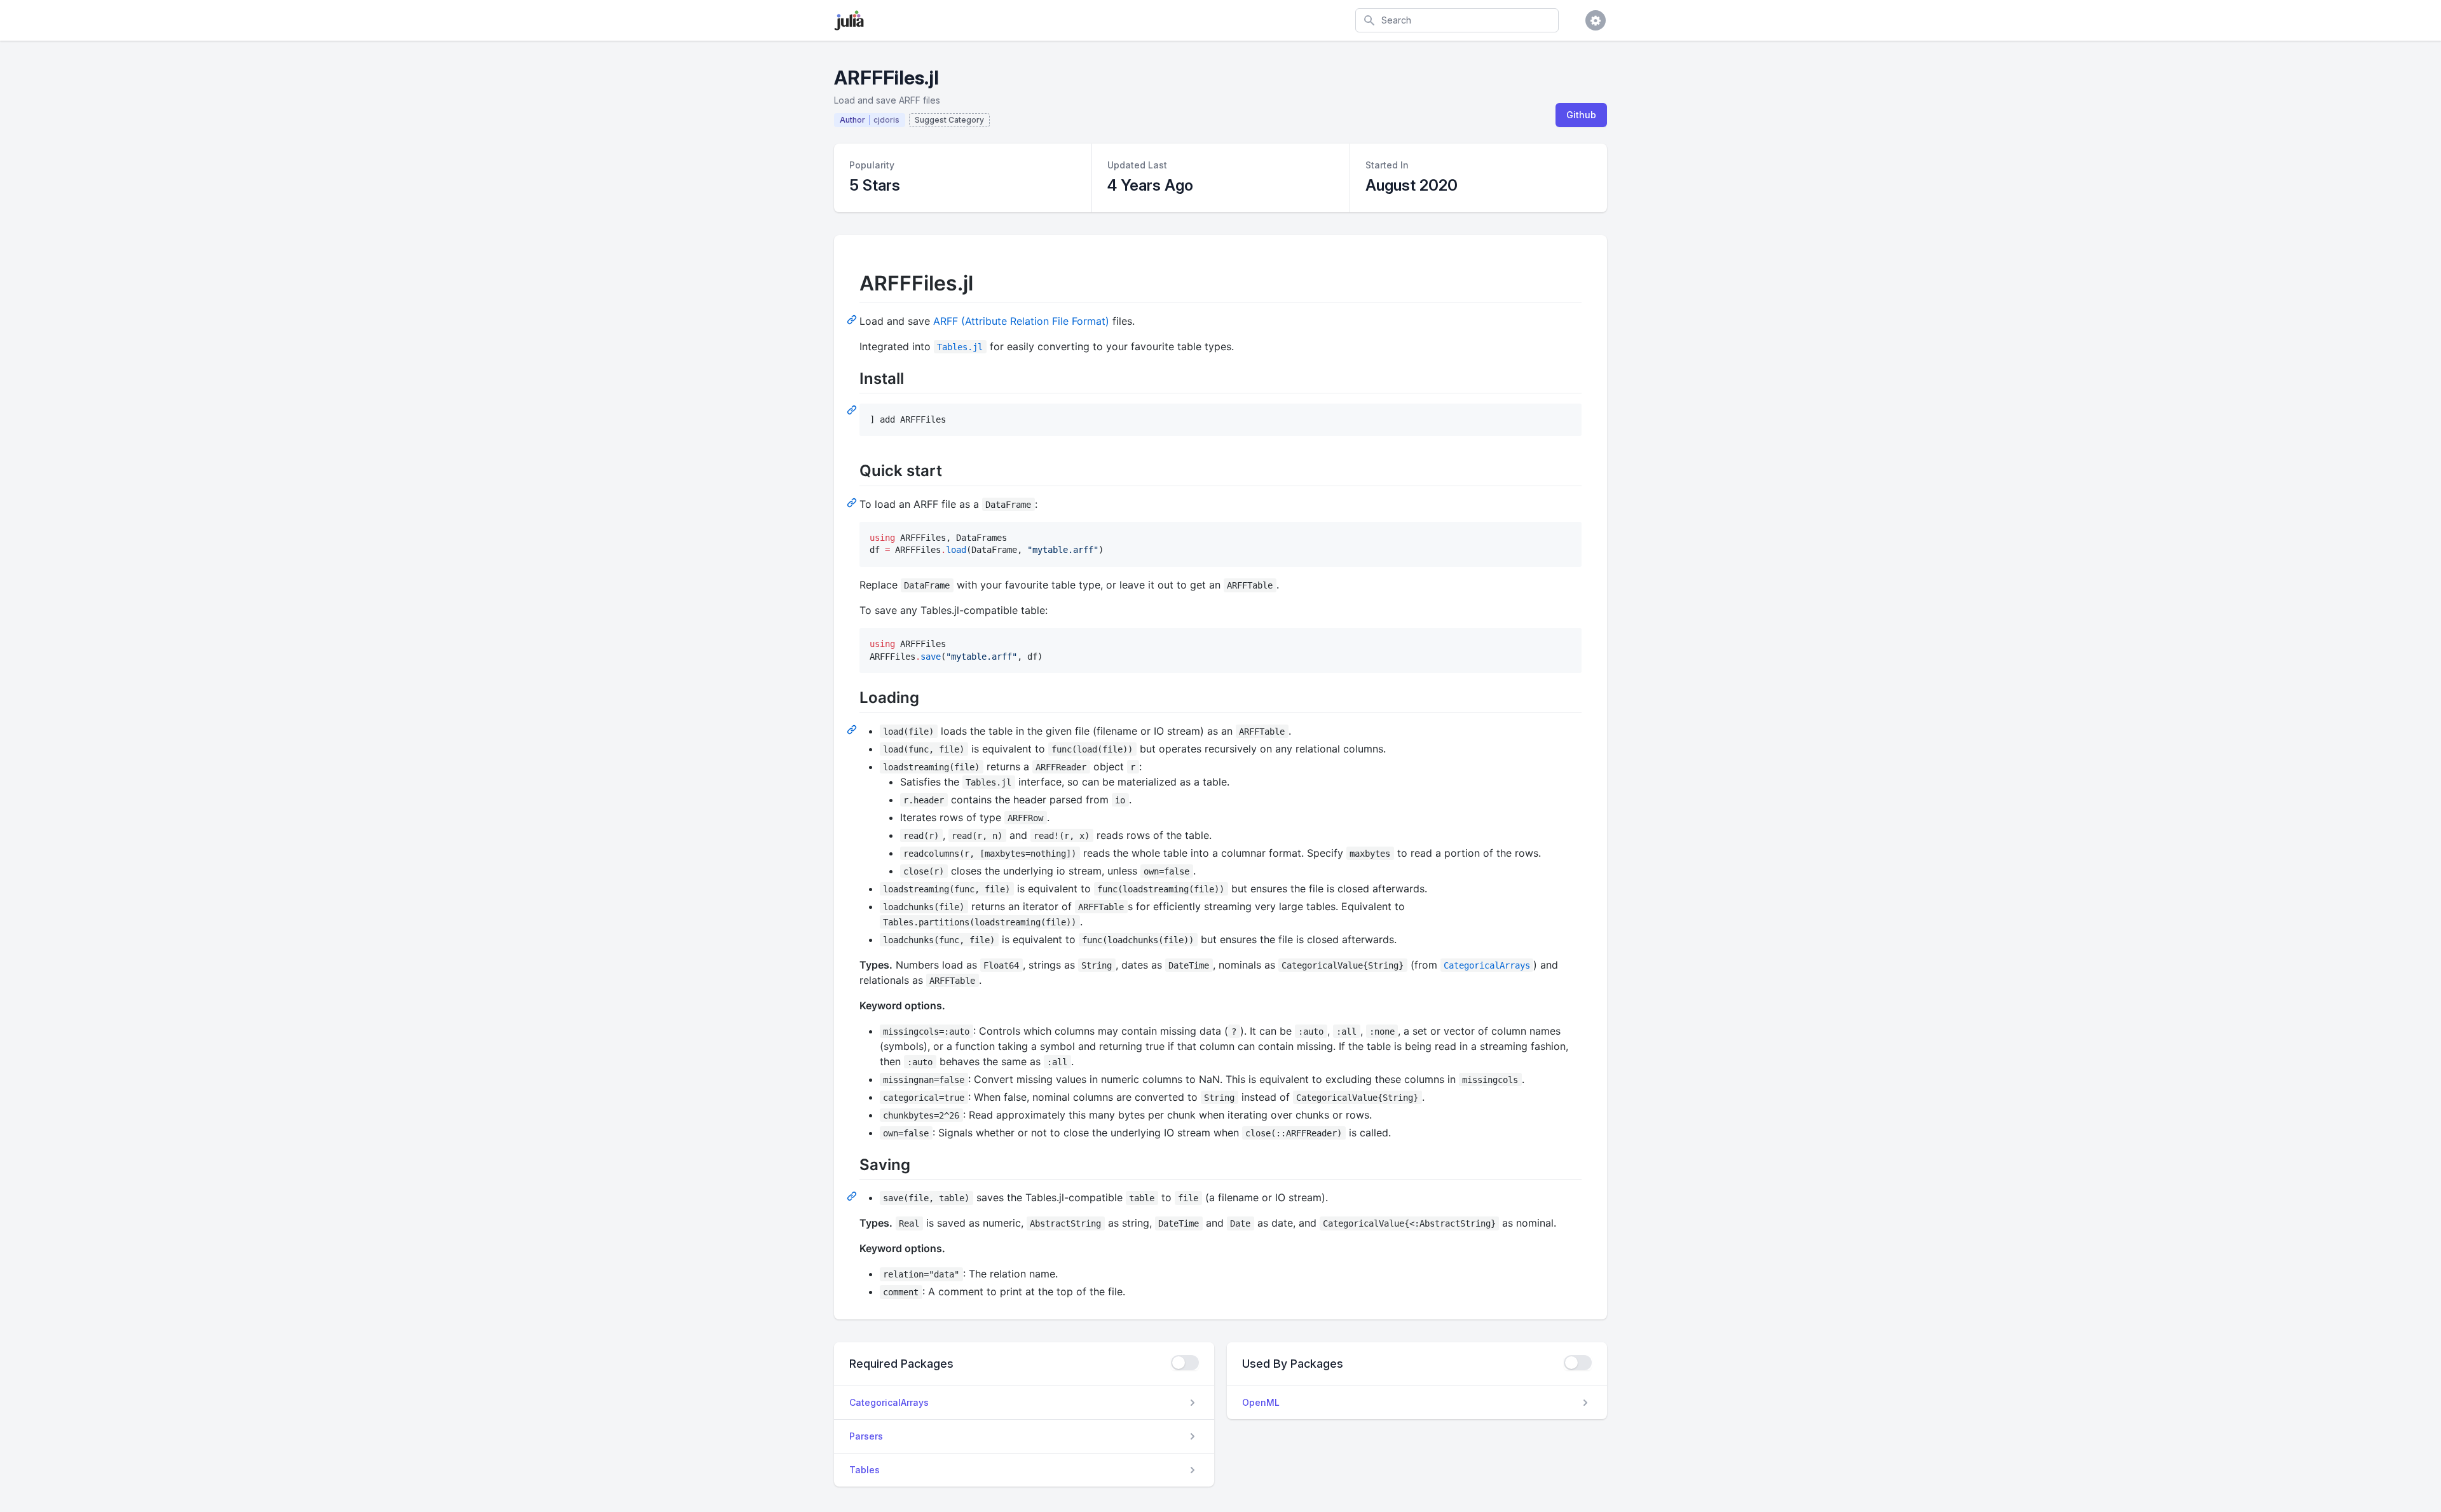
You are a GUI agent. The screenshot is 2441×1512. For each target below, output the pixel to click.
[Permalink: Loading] (853, 729)
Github (1581, 115)
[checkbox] (1185, 1363)
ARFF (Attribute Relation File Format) (1021, 321)
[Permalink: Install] (853, 409)
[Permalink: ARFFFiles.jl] (853, 319)
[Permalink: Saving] (853, 1195)
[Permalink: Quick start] (853, 502)
